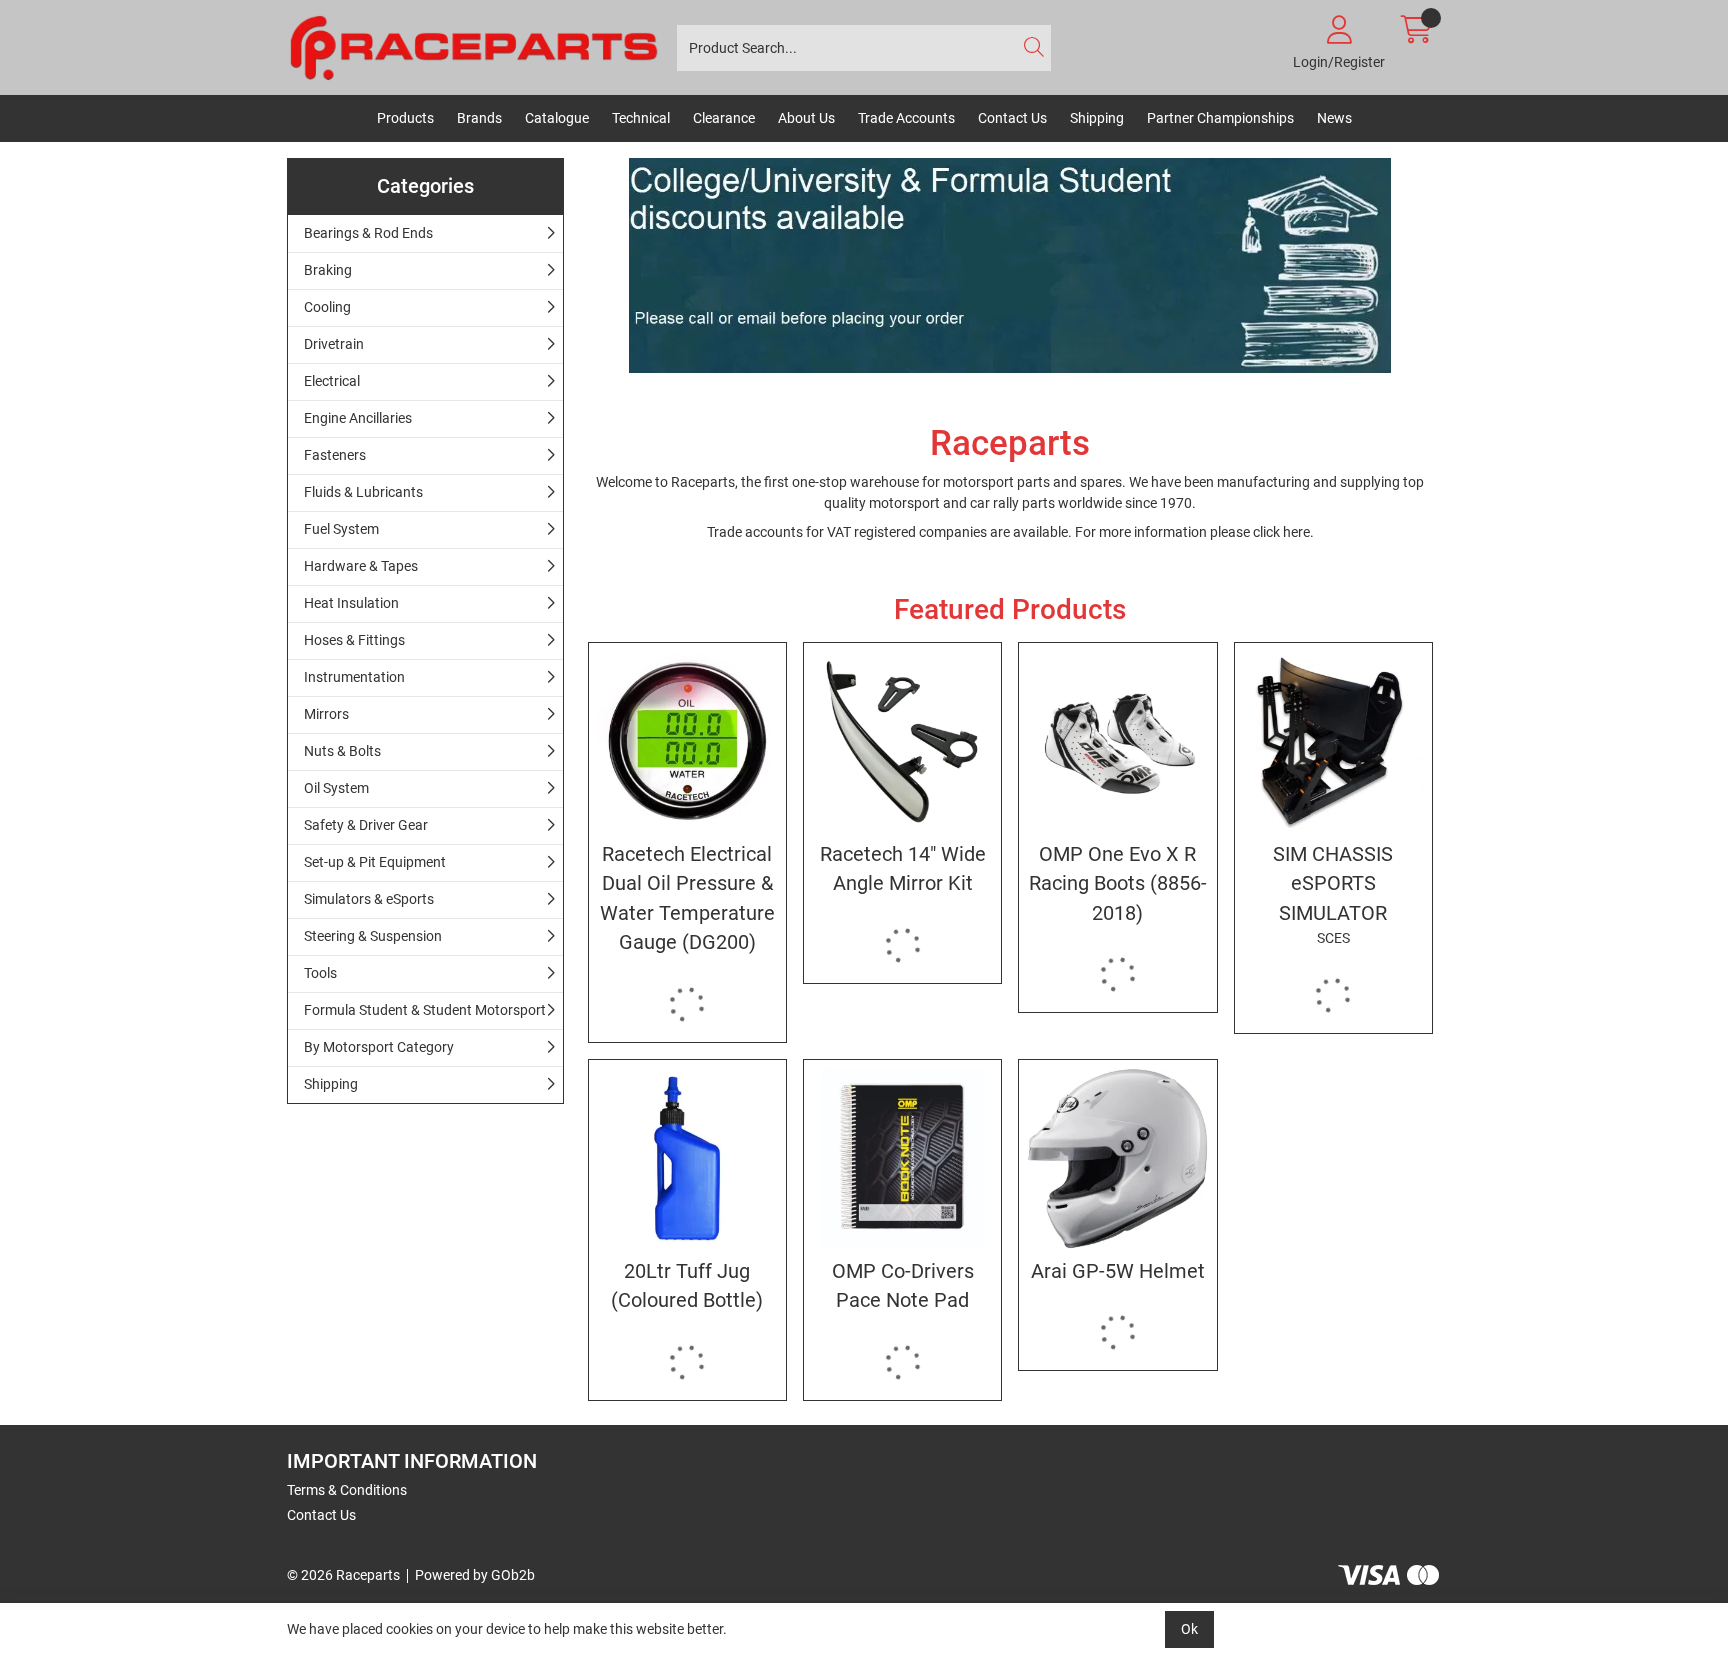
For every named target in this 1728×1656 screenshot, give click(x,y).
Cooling (327, 307)
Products (405, 118)
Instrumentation (354, 677)
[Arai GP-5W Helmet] (1117, 1158)
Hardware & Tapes (361, 566)
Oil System (336, 788)
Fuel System (341, 529)
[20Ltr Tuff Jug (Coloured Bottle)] (687, 1158)
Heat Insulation (351, 603)
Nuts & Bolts (342, 751)
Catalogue (557, 118)
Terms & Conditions (347, 1490)
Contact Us (1012, 118)
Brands (479, 118)
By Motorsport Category (379, 1047)
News (1334, 118)
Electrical (332, 381)
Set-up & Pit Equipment (375, 862)
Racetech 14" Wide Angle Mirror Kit (903, 869)
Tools (320, 973)
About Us (806, 118)
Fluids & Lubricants (363, 492)
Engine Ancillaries (358, 418)
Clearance (724, 118)
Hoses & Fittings (354, 640)
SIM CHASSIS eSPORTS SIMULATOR (1333, 894)
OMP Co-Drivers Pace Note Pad (903, 1286)
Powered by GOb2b (475, 1575)
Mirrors (326, 714)
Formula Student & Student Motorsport (425, 1010)
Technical (641, 118)
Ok (1189, 1629)
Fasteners (335, 455)
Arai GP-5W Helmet (1118, 1271)
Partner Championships (1220, 118)
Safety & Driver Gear (366, 825)
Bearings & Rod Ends (368, 233)
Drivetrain (334, 344)
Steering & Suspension (373, 936)
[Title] (1011, 265)
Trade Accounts (906, 118)
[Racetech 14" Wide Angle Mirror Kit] (902, 741)
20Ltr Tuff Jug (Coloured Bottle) (687, 1286)
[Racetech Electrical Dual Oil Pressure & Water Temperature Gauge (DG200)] (687, 741)
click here (1281, 532)
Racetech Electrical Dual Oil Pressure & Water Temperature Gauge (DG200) (687, 898)
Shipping (1097, 118)
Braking (328, 270)
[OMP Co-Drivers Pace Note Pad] (902, 1158)
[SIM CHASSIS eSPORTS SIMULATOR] (1333, 741)
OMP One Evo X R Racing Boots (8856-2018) (1118, 884)
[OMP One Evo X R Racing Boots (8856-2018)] (1117, 741)
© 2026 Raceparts (343, 1575)
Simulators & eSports (369, 899)
